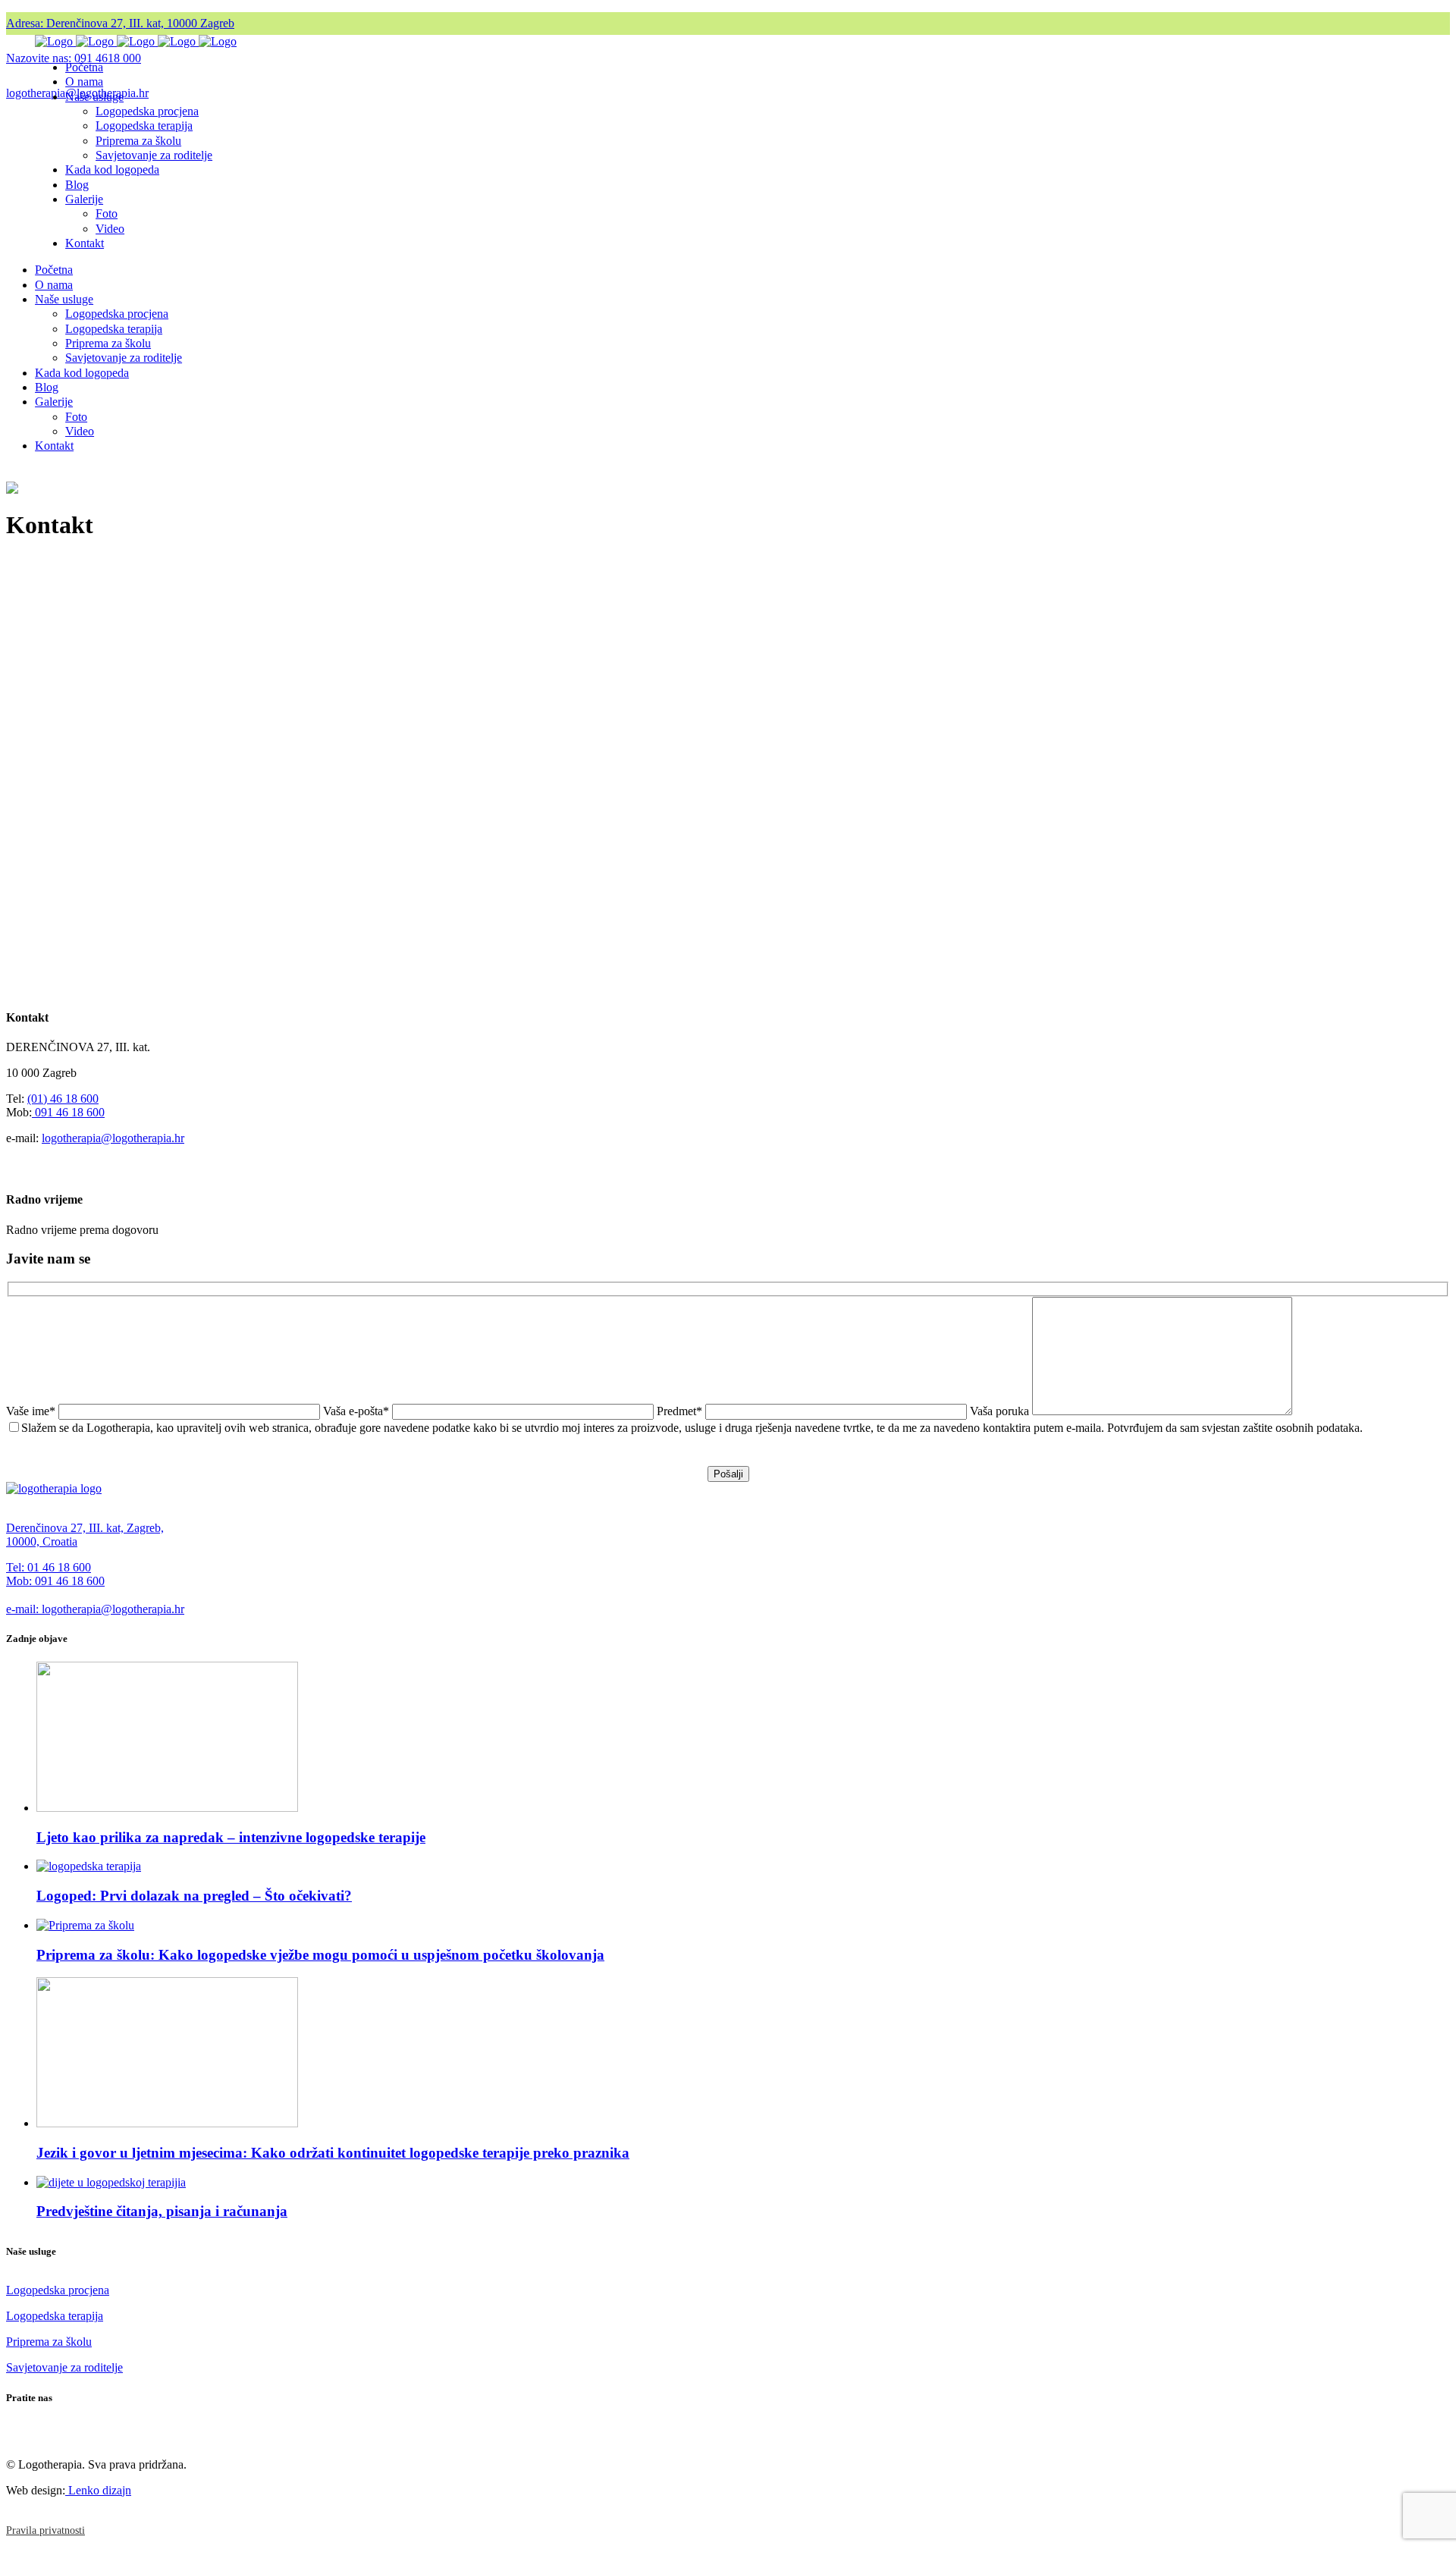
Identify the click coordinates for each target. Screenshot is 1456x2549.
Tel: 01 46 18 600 (49, 1567)
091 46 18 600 (68, 1112)
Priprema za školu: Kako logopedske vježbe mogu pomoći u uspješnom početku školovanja (320, 1955)
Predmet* (681, 1411)
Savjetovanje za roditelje (64, 2367)
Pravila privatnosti (45, 2530)
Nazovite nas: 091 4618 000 (74, 58)
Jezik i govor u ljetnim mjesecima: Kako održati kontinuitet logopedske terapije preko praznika (333, 2153)
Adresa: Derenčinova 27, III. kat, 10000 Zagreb (120, 23)
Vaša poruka (1001, 1411)
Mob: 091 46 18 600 (55, 1581)
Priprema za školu (49, 2342)
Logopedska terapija (55, 2316)
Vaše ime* (32, 1411)
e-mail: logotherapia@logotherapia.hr (95, 1609)
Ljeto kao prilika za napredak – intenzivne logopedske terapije (231, 1837)
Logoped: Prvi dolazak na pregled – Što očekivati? (194, 1896)
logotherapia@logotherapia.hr (113, 1138)
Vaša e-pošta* (358, 1411)
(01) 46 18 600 (63, 1099)
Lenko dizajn (98, 2490)
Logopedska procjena (58, 2290)
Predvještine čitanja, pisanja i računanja (162, 2211)
